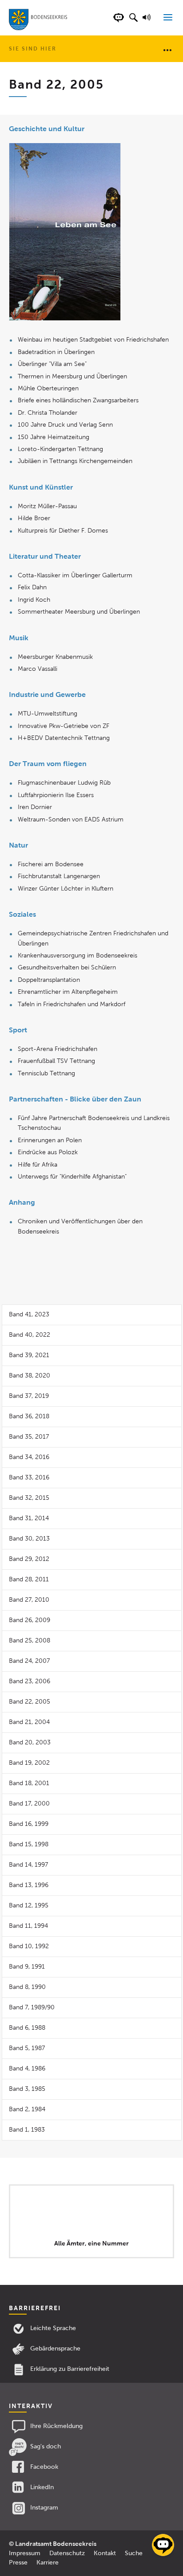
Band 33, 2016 (29, 1477)
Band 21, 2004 (29, 1722)
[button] (133, 22)
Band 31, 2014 (29, 1518)
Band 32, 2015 (29, 1498)
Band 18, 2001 (29, 1783)
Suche (134, 2553)
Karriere (48, 2562)
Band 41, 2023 (29, 1314)
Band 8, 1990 (27, 1987)
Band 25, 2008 (30, 1640)
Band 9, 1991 (27, 1967)
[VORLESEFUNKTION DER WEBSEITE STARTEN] (148, 22)
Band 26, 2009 (30, 1620)
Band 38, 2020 (30, 1376)
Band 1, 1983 (27, 2130)
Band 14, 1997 (28, 1865)
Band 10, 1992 (29, 1946)
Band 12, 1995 (29, 1905)
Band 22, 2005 (30, 1702)
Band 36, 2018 (29, 1416)
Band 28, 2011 (29, 1579)
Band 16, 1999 (29, 1824)
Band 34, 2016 (29, 1457)
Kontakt (105, 2553)
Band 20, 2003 (30, 1742)
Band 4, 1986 (27, 2068)
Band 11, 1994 (28, 1926)
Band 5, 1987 (27, 2048)
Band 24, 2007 (29, 1661)
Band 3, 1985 (27, 2089)
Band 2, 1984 (27, 2109)
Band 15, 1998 (29, 1844)
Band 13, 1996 (29, 1885)
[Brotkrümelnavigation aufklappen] (167, 50)
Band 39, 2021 (29, 1355)
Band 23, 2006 (30, 1681)
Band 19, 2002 (29, 1763)
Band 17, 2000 (29, 1804)
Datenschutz (67, 2553)
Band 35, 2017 (29, 1437)
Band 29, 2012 (29, 1559)
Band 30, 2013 (29, 1539)
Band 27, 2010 (29, 1600)
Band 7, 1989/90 (32, 2007)
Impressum (25, 2553)
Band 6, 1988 (27, 2028)
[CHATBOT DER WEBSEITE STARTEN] (119, 22)
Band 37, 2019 (29, 1396)
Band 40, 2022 (30, 1335)
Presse (18, 2562)
